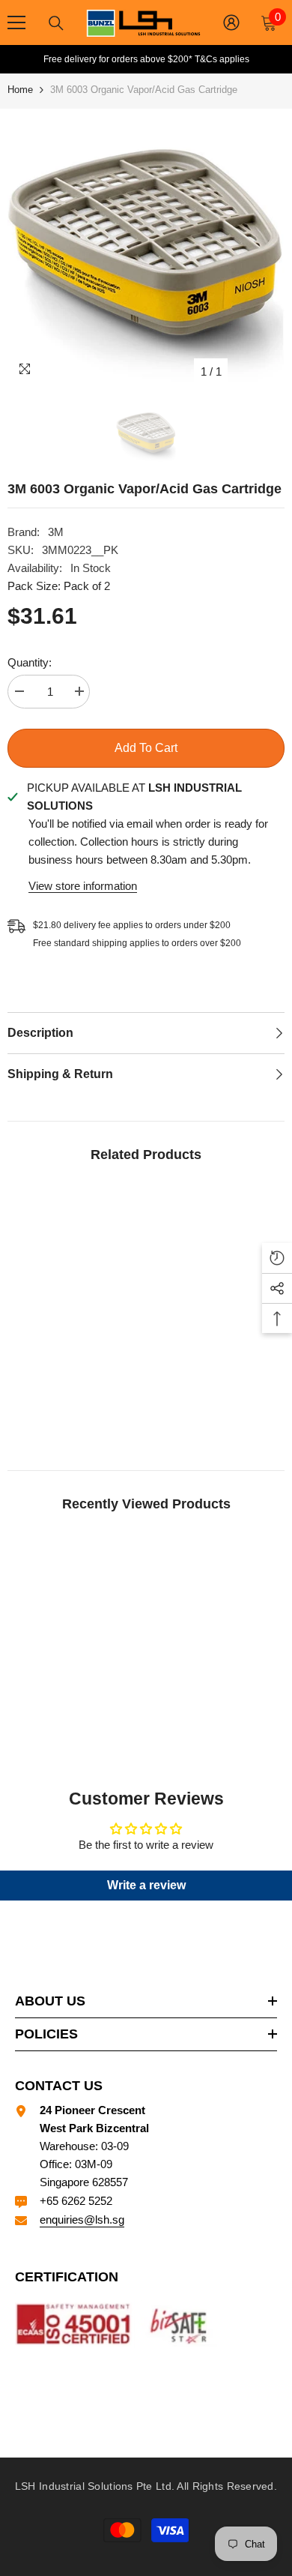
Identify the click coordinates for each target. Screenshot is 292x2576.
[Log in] (231, 22)
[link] (75, 1402)
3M (56, 532)
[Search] (56, 23)
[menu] (16, 22)
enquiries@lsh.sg (82, 2220)
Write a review (146, 1885)
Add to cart (146, 748)
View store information (83, 886)
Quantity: (30, 662)
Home (20, 90)
